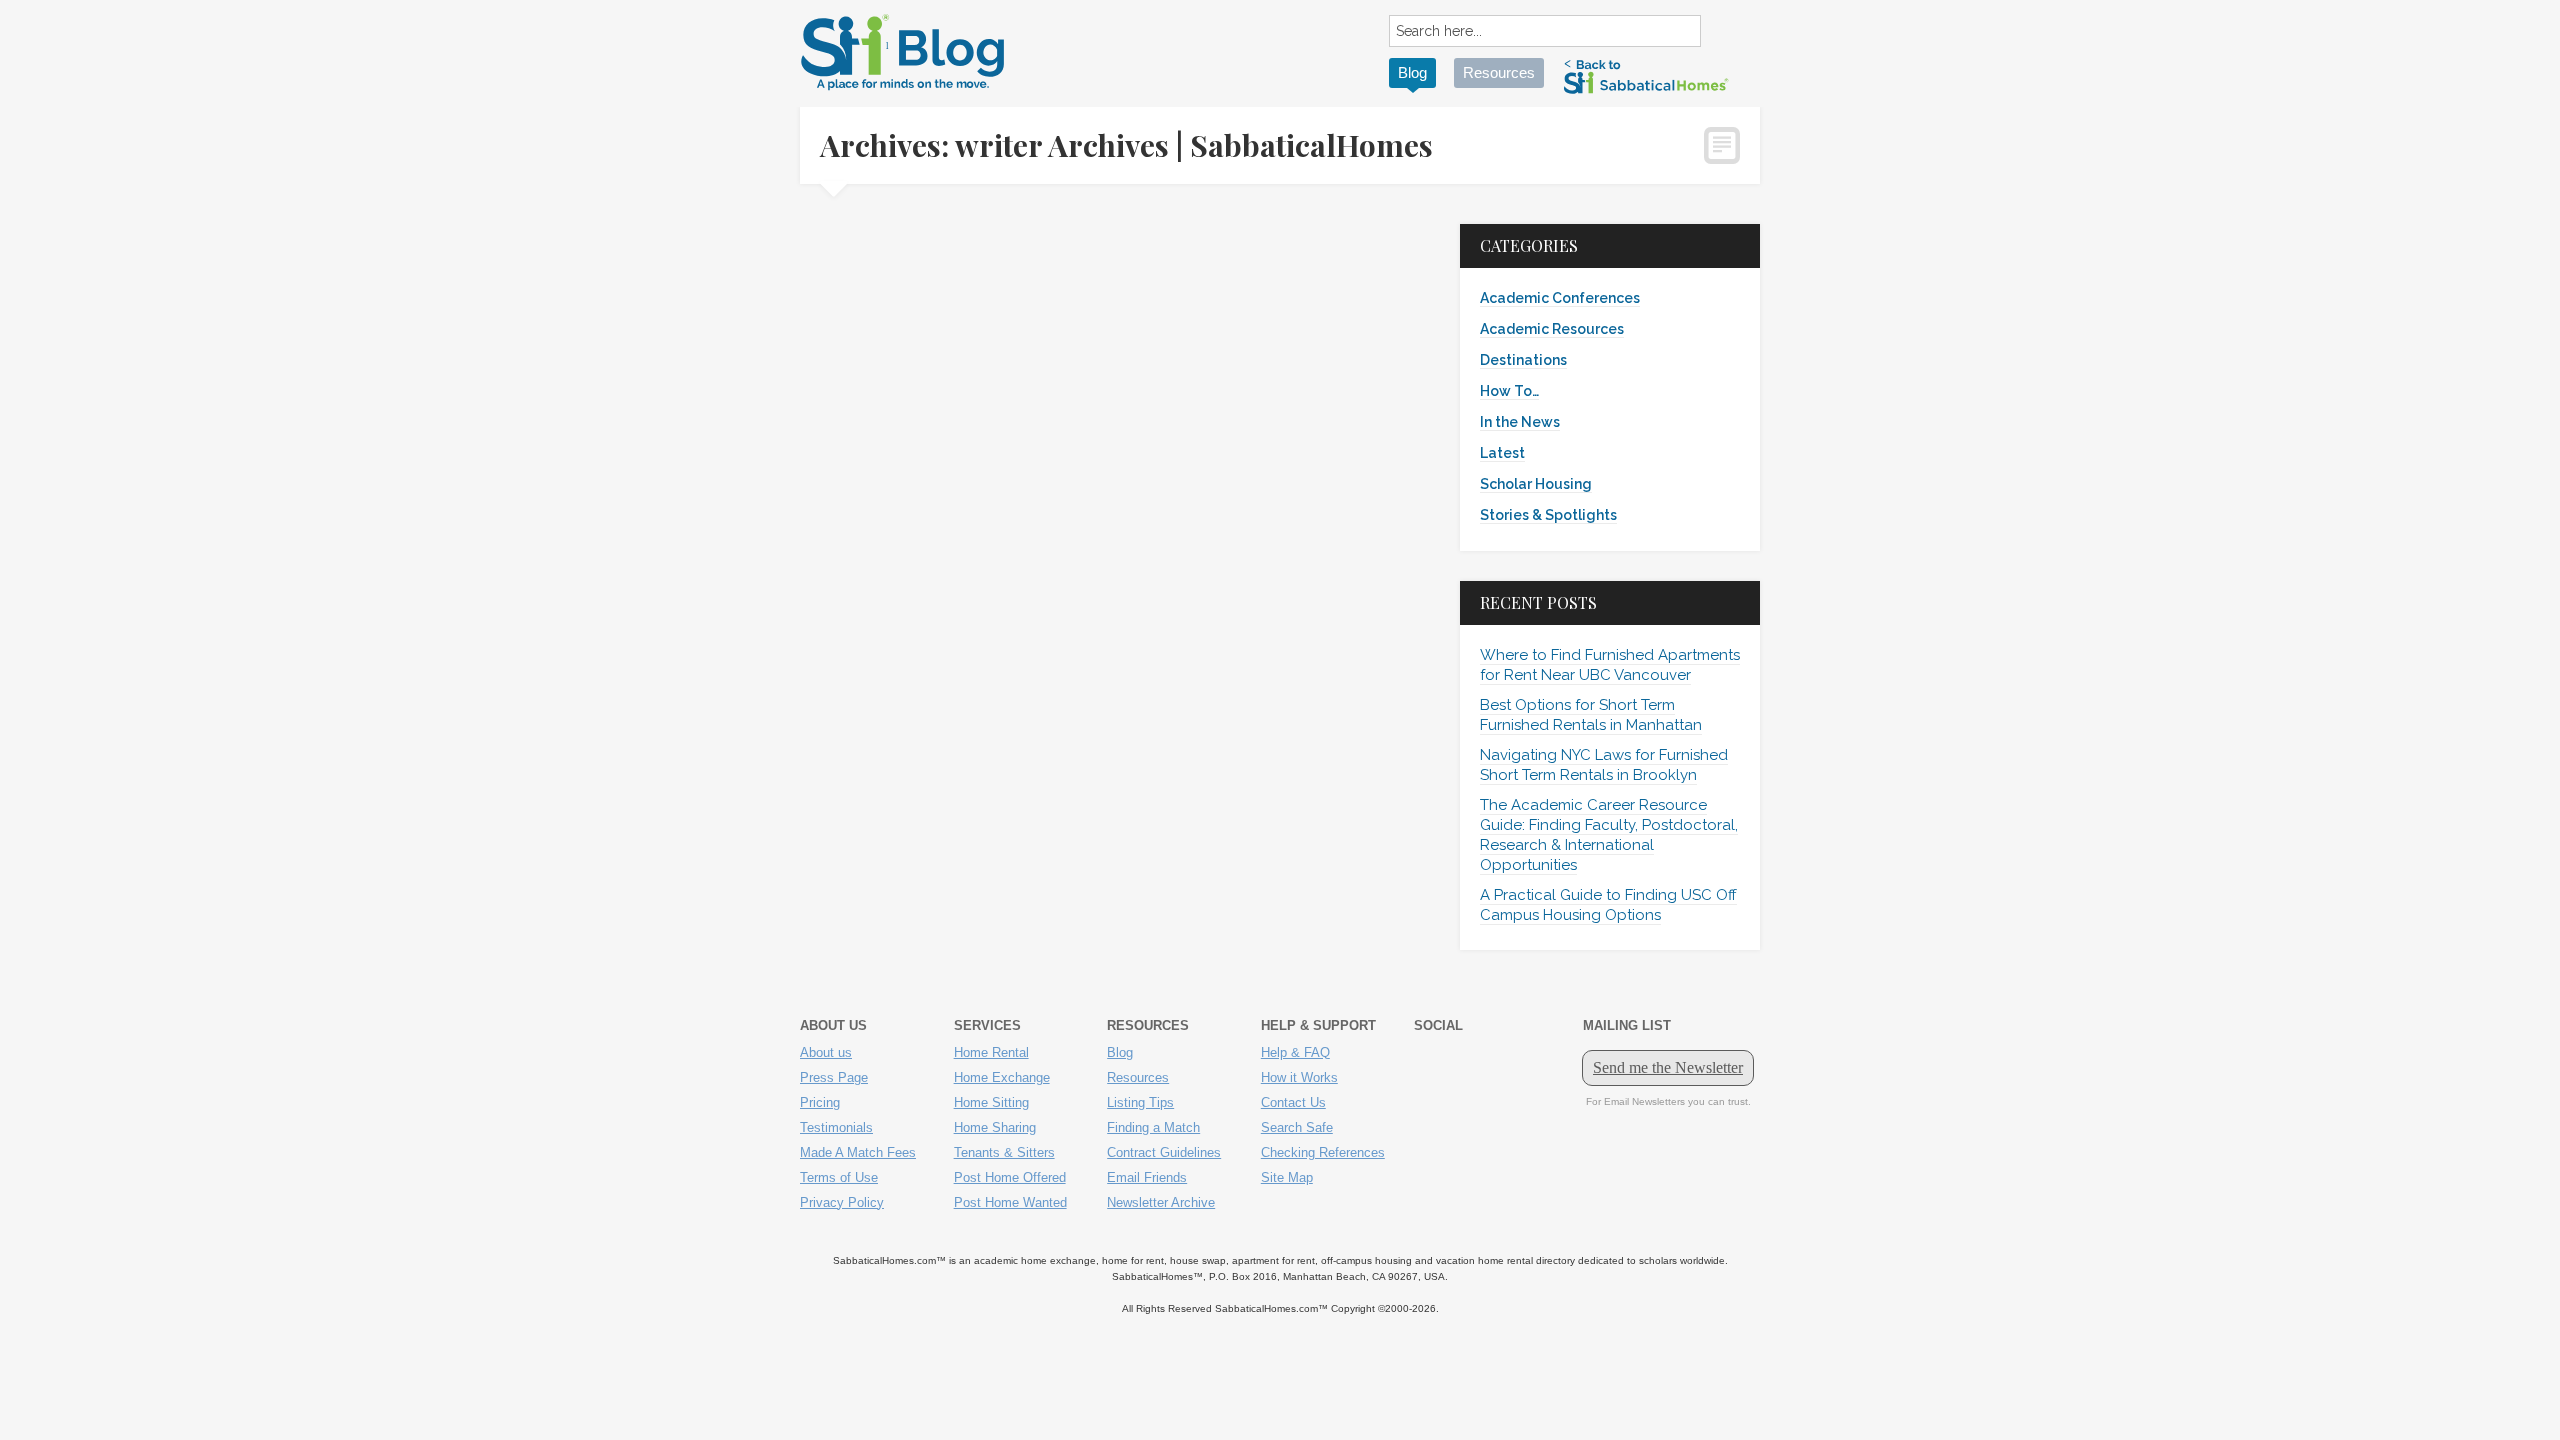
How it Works (1299, 1077)
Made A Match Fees (858, 1152)
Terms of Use (839, 1177)
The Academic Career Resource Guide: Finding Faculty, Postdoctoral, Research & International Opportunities (1609, 835)
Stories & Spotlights (1548, 515)
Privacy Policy (842, 1202)
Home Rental (991, 1052)
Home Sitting (991, 1102)
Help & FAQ (1295, 1052)
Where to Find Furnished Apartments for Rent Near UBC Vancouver (1610, 665)
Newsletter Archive (1161, 1202)
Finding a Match (1153, 1127)
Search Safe (1297, 1127)
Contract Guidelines (1164, 1152)
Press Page (834, 1077)
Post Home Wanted (1010, 1202)
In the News (1520, 422)
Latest (1502, 453)
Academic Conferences (1560, 298)
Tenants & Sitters (1004, 1152)
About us (826, 1052)
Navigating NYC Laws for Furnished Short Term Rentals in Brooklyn (1604, 765)
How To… (1509, 391)
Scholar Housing (1536, 484)
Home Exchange (1002, 1077)
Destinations (1523, 360)
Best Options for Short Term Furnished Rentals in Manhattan (1591, 715)
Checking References (1323, 1152)
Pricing (820, 1102)
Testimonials (836, 1127)
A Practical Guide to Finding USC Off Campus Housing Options (1608, 905)
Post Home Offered (1010, 1177)
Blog (1412, 72)
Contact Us (1293, 1102)
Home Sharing (995, 1127)
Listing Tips (1140, 1102)
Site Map (1287, 1177)
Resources (1499, 72)
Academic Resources (1552, 329)
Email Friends (1147, 1177)
